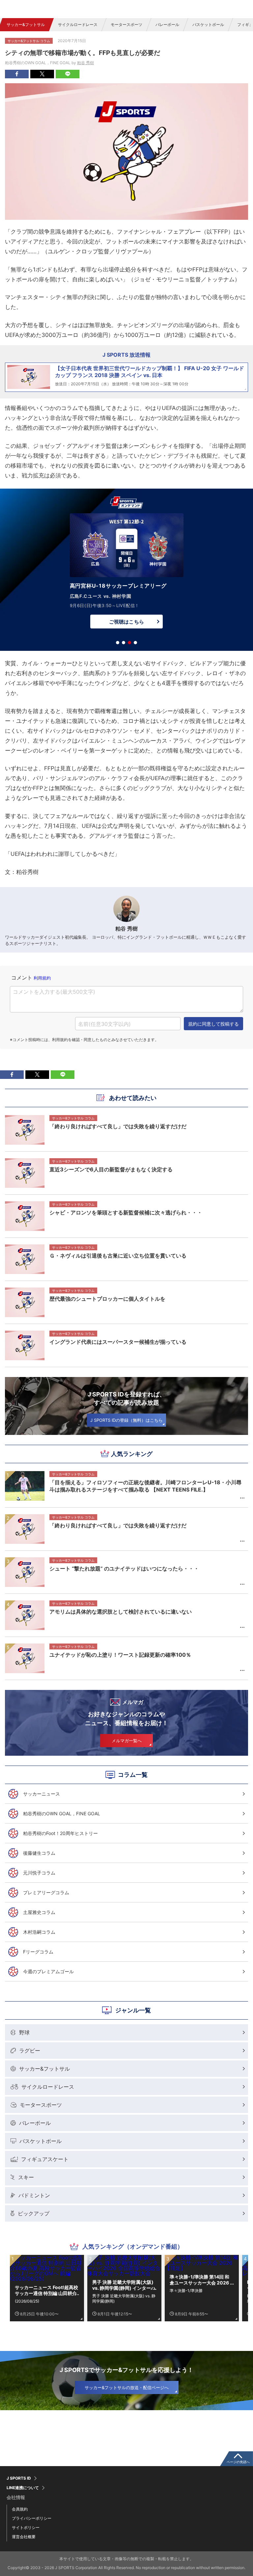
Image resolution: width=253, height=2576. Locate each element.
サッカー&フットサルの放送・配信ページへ (127, 2387)
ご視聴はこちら (126, 622)
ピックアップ (34, 2213)
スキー (26, 2177)
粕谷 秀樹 (85, 63)
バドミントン (34, 2195)
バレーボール (167, 25)
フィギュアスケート (45, 2159)
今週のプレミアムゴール (48, 1971)
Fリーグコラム (38, 1952)
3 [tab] (129, 643)
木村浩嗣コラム (39, 1932)
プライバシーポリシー (32, 2518)
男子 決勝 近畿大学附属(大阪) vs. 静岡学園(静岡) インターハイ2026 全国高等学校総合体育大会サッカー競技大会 (124, 2285)
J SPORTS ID (19, 2478)
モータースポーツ (126, 25)
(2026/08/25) (27, 2301)
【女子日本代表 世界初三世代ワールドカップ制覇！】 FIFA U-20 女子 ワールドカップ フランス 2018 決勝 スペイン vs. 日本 (150, 372)
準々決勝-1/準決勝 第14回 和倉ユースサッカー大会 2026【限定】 (199, 2280)
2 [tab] (124, 643)
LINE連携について (23, 2488)
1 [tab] (118, 643)
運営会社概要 (24, 2537)
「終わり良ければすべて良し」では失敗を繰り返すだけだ (118, 1525)
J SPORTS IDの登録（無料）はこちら (126, 1420)
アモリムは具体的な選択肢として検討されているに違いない (121, 1612)
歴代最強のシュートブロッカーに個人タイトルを (107, 1299)
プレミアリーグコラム (46, 1892)
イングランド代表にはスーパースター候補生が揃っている (118, 1342)
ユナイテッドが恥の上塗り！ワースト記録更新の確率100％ (120, 1655)
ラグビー (30, 2051)
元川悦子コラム (39, 1873)
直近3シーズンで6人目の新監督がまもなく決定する (111, 1169)
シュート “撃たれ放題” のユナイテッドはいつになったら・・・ (124, 1569)
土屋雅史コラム (39, 1912)
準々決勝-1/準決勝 (186, 2291)
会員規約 (20, 2509)
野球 (24, 2032)
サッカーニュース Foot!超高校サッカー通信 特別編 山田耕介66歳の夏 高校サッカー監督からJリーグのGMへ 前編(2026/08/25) (46, 2290)
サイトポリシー (26, 2527)
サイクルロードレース (78, 25)
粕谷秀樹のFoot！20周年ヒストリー (60, 1833)
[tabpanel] (126, 573)
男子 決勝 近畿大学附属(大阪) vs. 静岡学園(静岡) (124, 2298)
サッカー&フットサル (26, 25)
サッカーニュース (42, 1794)
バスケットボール (208, 25)
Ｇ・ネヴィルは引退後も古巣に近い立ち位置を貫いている (118, 1256)
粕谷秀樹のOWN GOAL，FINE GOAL (62, 1813)
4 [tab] (135, 643)
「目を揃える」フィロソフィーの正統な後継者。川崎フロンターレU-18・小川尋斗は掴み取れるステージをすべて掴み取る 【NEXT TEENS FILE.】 (145, 1486)
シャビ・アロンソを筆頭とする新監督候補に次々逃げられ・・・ (126, 1212)
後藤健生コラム (39, 1853)
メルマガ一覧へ (127, 1741)
